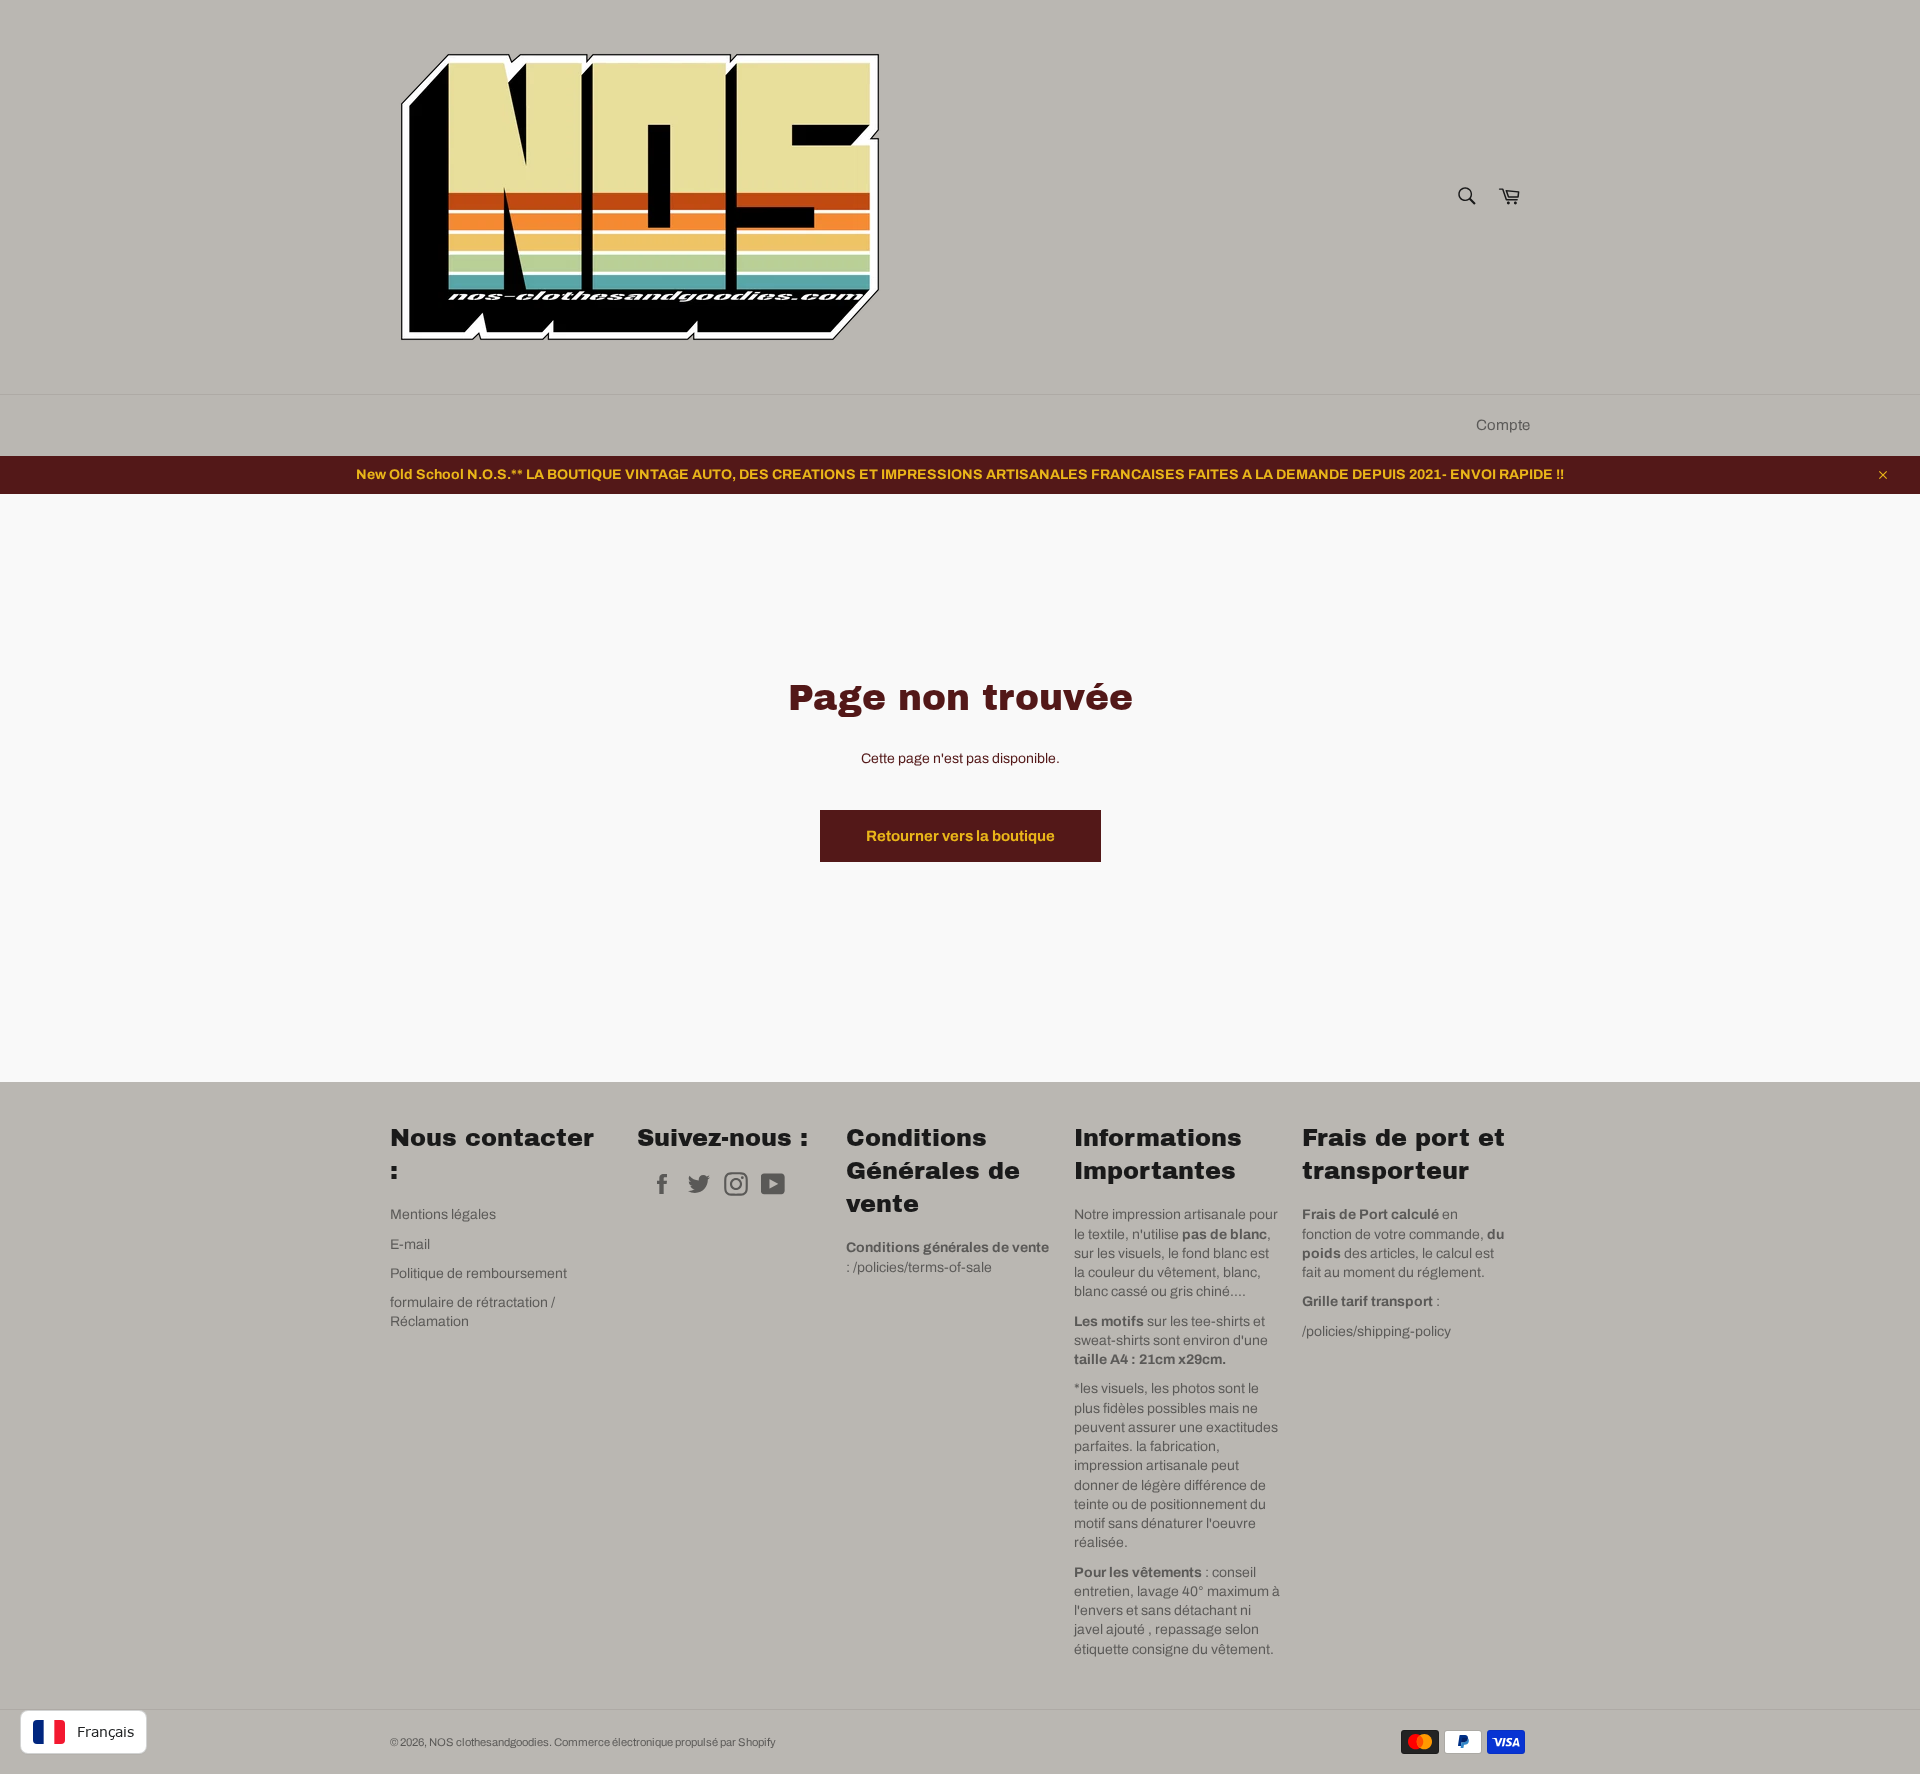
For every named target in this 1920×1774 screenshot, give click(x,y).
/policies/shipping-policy (1376, 1331)
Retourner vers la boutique (960, 836)
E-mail (410, 1244)
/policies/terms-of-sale (922, 1267)
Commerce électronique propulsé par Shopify (665, 1742)
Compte (1503, 425)
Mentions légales (443, 1214)
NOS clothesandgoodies (489, 1742)
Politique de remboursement (478, 1273)
